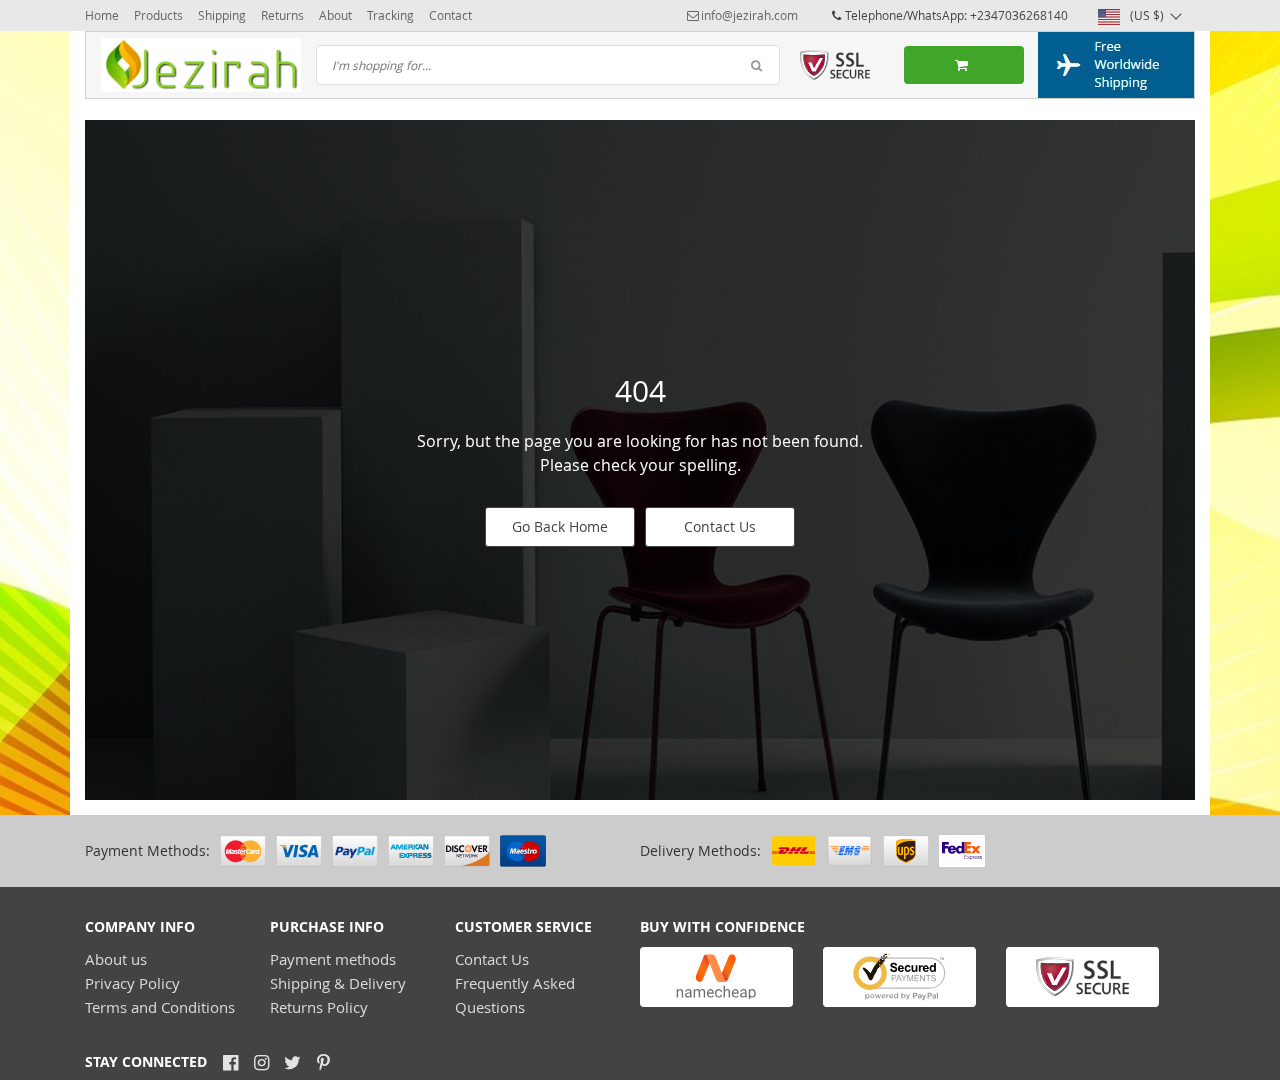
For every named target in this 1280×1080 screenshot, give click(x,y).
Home (102, 15)
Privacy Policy (132, 983)
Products (158, 15)
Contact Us (720, 526)
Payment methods (333, 959)
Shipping (222, 15)
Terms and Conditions (160, 1007)
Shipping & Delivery (338, 983)
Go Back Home (560, 526)
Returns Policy (319, 1007)
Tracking (390, 15)
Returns (282, 15)
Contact (450, 15)
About (335, 15)
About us (116, 959)
